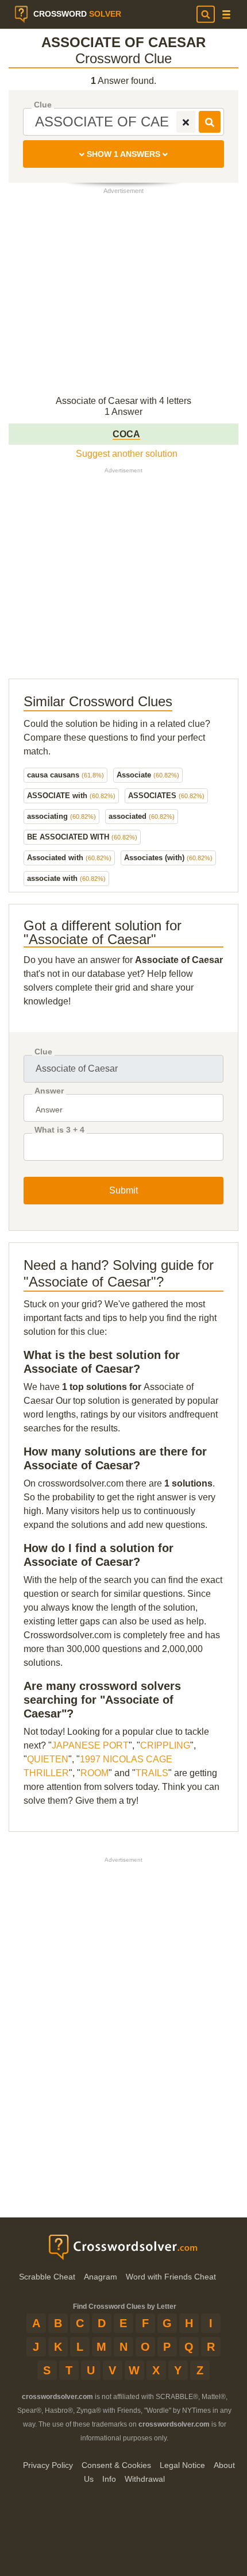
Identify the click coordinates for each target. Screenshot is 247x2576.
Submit (123, 1190)
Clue (43, 105)
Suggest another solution (127, 454)
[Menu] (226, 15)
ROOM (94, 1773)
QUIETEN (48, 1759)
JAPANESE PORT (90, 1745)
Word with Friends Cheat (171, 2277)
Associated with (69, 858)
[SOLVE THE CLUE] (210, 122)
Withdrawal (145, 2479)
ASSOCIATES (166, 796)
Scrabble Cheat (47, 2277)
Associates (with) (168, 858)
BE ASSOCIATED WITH (82, 837)
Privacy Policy (48, 2465)
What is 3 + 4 (59, 1130)
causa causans (65, 775)
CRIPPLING (165, 1745)
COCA (126, 434)
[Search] (206, 14)
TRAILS (152, 1773)
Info (109, 2479)
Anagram (101, 2277)
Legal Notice (182, 2465)
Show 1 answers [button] (123, 154)
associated (142, 816)
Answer (49, 1091)
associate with (66, 878)
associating (61, 816)
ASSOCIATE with (71, 796)
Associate (148, 775)
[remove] (186, 122)
